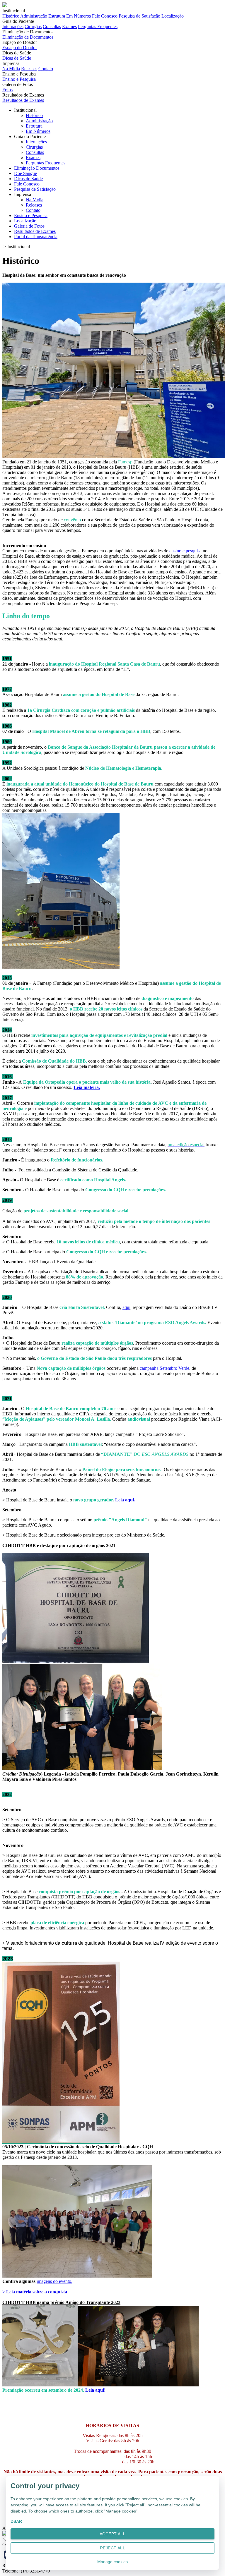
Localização (173, 16)
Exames (69, 26)
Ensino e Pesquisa (19, 79)
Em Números (79, 16)
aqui (126, 1307)
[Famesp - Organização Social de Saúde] (5, 2534)
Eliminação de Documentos (28, 37)
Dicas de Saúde (17, 58)
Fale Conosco (105, 16)
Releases (29, 69)
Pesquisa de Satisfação (139, 16)
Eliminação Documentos (37, 168)
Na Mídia (11, 69)
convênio (72, 520)
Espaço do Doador (20, 48)
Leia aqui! (95, 2390)
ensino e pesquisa (185, 551)
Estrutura (57, 16)
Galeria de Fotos (29, 226)
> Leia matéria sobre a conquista (35, 2292)
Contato (46, 69)
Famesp (125, 462)
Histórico (11, 16)
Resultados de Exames (23, 100)
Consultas (52, 26)
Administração (34, 16)
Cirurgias (33, 26)
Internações (13, 26)
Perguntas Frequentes (98, 26)
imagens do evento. (54, 2281)
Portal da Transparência (36, 237)
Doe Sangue (25, 173)
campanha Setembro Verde (165, 1368)
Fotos (7, 90)
